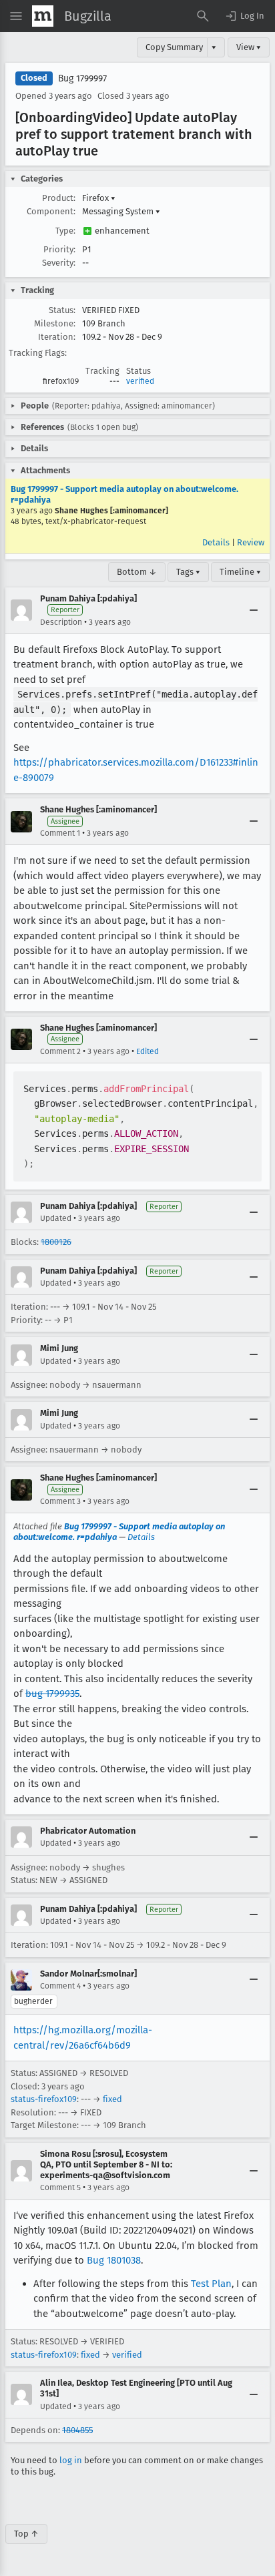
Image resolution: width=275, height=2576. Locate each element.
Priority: (59, 249)
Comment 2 (60, 1051)
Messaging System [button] (121, 211)
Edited (148, 1051)
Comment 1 (60, 833)
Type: (65, 231)
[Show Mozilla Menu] (43, 16)
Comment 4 (60, 1986)
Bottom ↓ (137, 572)
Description (61, 622)
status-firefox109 (44, 2099)
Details (216, 542)
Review (251, 542)
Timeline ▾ (240, 572)
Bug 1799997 (82, 78)
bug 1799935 (52, 1694)
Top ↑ (26, 2534)
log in (71, 2460)
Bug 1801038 (114, 2260)
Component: (51, 211)
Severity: (59, 263)
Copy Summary (174, 47)
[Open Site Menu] (16, 16)
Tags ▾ (188, 572)
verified (140, 381)
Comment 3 (60, 1501)
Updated (56, 1218)
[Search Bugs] (203, 16)
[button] (244, 16)
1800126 (56, 1242)
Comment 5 (60, 2187)
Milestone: (55, 323)
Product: (59, 198)
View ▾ (249, 47)
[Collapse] (254, 610)
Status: (62, 310)
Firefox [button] (99, 198)
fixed (112, 2099)
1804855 (77, 2430)
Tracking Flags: (38, 353)
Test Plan (211, 2284)
